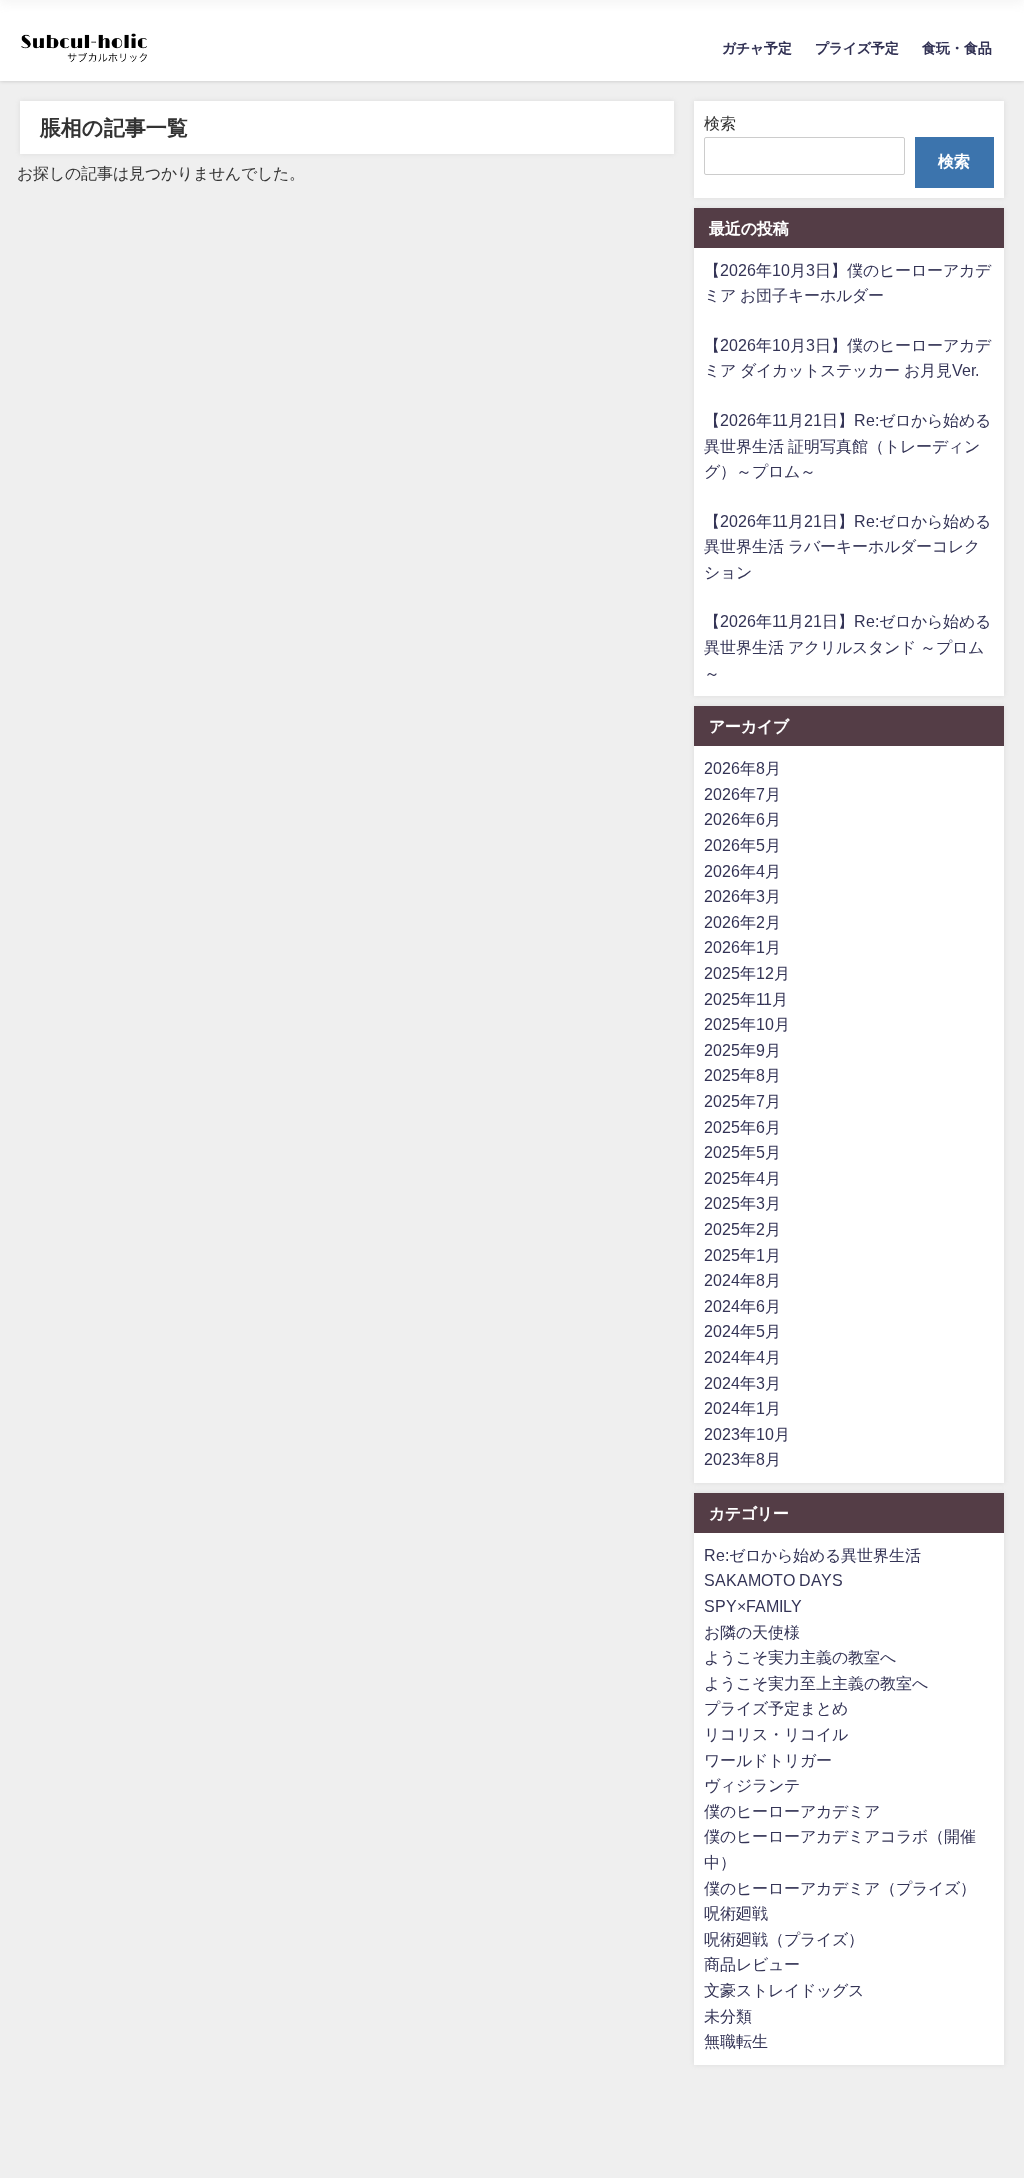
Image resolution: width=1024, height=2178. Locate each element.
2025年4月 (742, 1178)
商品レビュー (752, 1964)
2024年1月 (742, 1408)
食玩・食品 (957, 48)
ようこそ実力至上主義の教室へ (816, 1683)
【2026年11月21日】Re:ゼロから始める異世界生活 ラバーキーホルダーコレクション (847, 546)
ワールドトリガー (768, 1760)
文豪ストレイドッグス (784, 1990)
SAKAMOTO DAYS (773, 1580)
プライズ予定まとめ (776, 1708)
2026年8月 (742, 768)
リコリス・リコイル (776, 1734)
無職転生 (736, 2041)
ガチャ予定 (757, 48)
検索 (720, 123)
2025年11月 (746, 999)
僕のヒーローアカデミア (792, 1811)
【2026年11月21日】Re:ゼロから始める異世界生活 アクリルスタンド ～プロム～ (847, 646)
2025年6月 (742, 1127)
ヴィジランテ (752, 1785)
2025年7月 (742, 1101)
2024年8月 (742, 1280)
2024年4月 (742, 1357)
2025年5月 (742, 1152)
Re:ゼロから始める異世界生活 (812, 1555)
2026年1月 (742, 947)
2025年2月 (742, 1229)
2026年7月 (742, 794)
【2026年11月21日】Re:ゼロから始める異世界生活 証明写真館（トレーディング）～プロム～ (847, 445)
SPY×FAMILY (753, 1606)
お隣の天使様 (752, 1632)
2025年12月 (747, 973)
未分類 (728, 2016)
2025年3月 (742, 1203)
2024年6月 (742, 1306)
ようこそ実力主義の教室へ (800, 1657)
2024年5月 (742, 1331)
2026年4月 (742, 871)
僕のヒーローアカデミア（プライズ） (840, 1888)
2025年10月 (747, 1024)
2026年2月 (742, 922)
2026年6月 (742, 819)
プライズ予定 (857, 48)
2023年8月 (742, 1459)
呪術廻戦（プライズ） (784, 1939)
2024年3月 (742, 1383)
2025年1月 (742, 1255)
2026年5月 (742, 845)
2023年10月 (747, 1434)
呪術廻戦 (736, 1913)
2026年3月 (742, 896)
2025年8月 (742, 1075)
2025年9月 (742, 1050)
